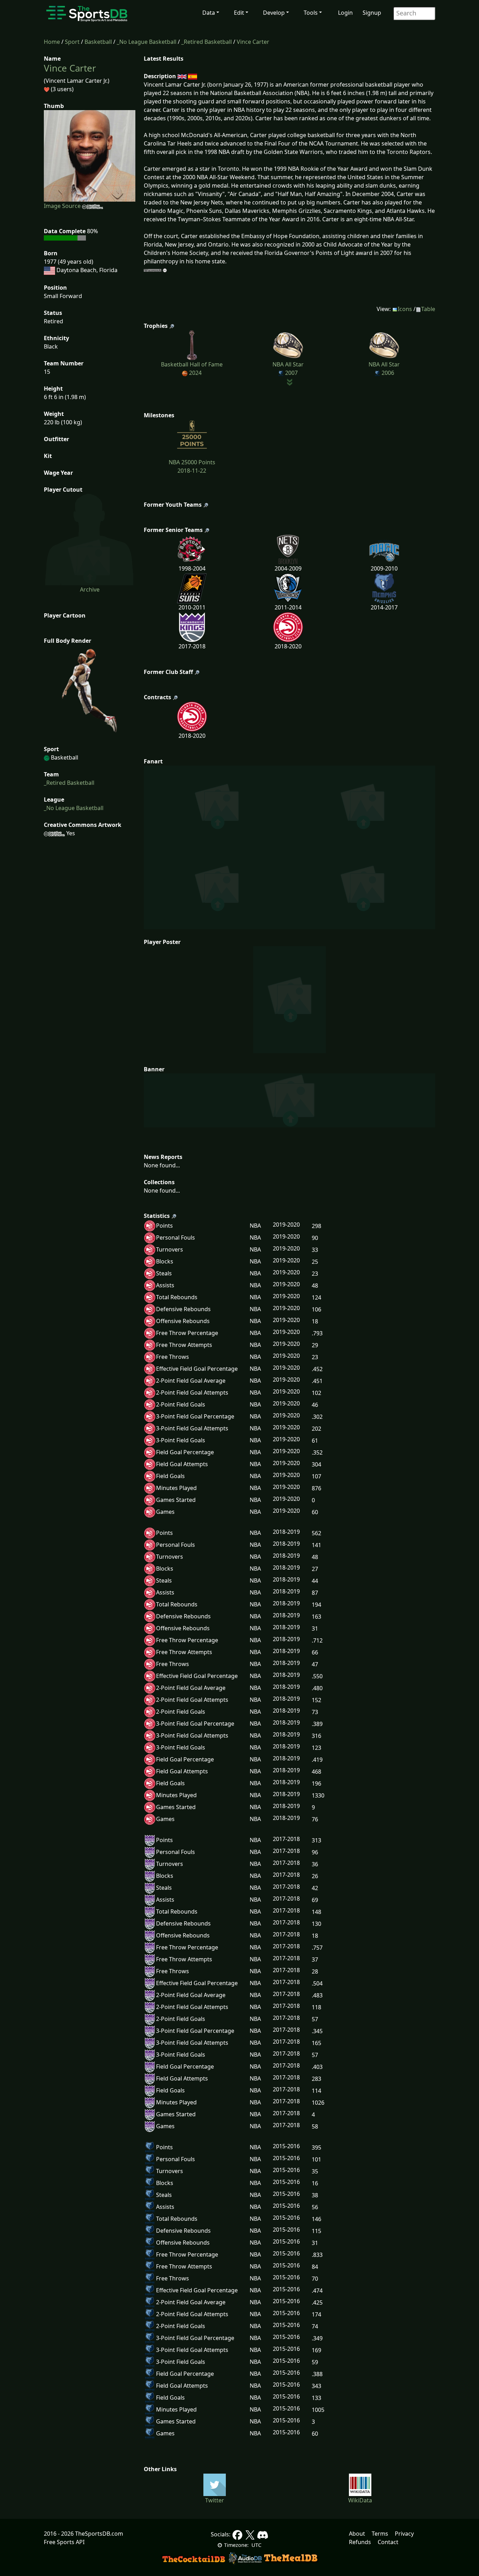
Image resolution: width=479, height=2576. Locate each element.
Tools (311, 13)
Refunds (360, 2542)
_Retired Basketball (207, 42)
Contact (388, 2542)
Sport (72, 42)
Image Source (63, 206)
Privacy (404, 2534)
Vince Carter (253, 42)
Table (428, 309)
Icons (405, 309)
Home (52, 42)
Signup (372, 13)
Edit (239, 13)
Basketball (98, 42)
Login (345, 13)
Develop (274, 13)
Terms (380, 2534)
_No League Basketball (147, 42)
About (357, 2534)
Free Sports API (64, 2542)
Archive (90, 589)
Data (209, 13)
